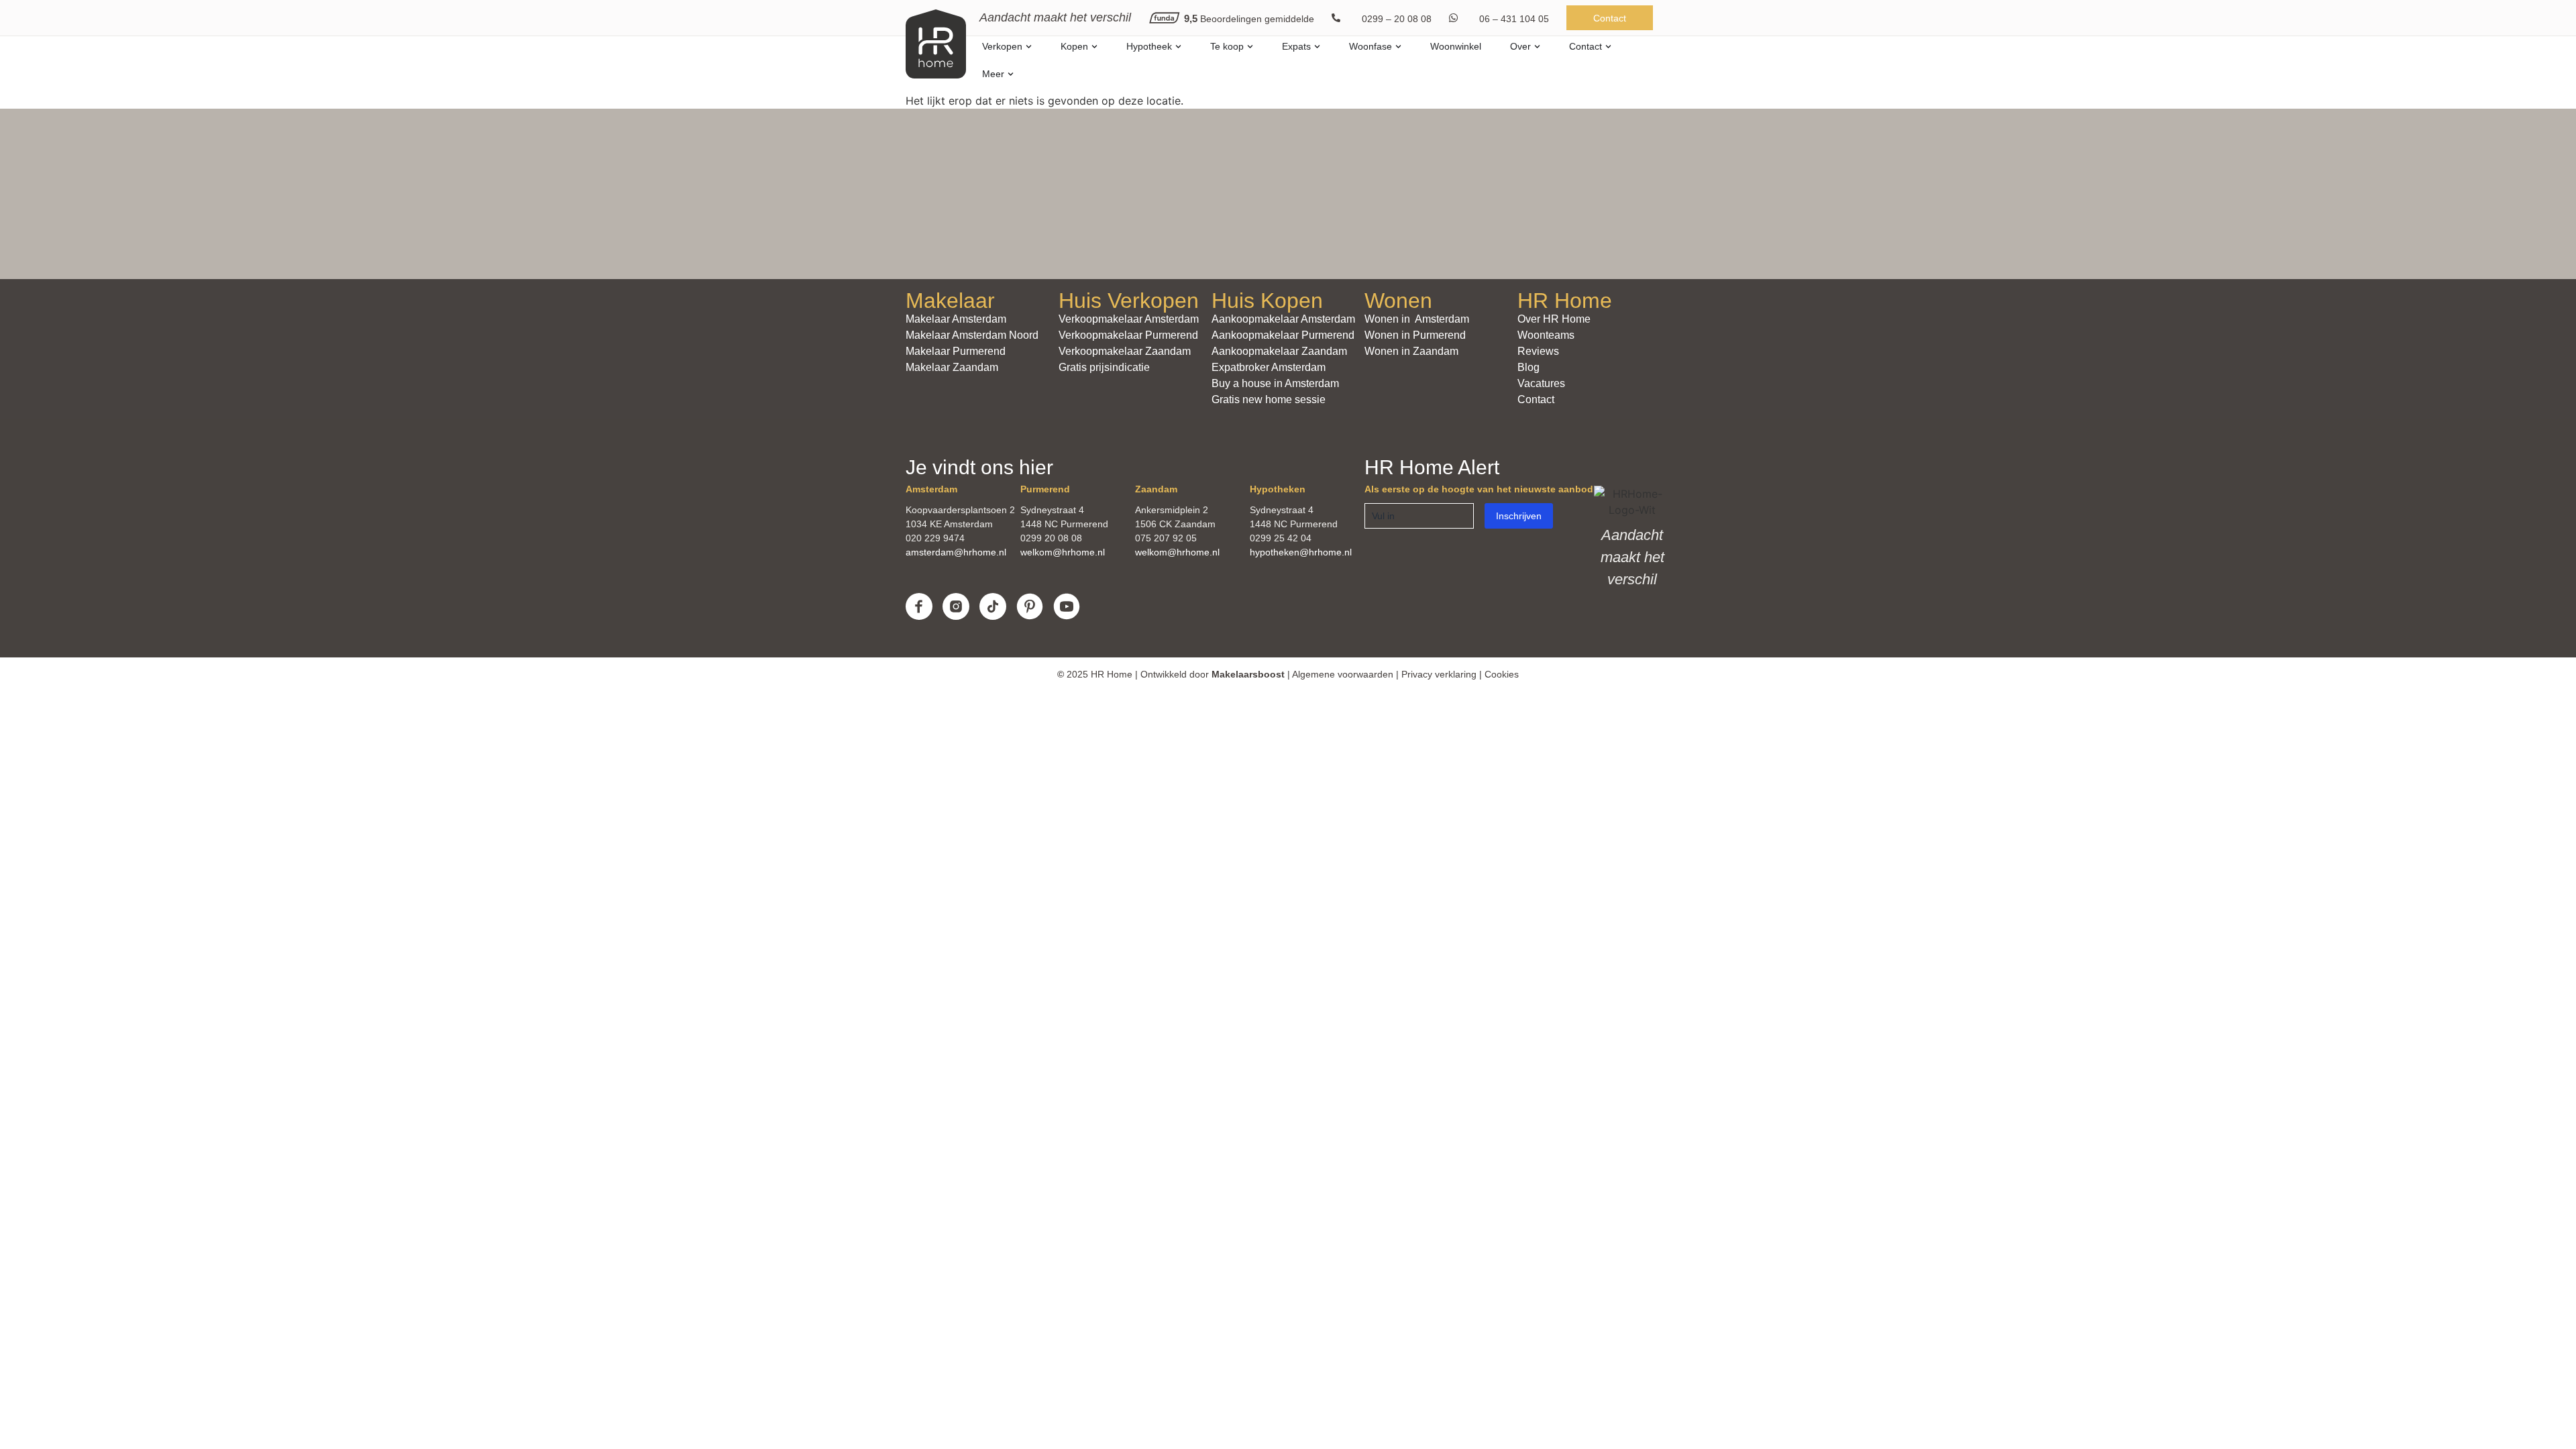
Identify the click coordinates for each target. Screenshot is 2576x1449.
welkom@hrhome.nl (1063, 552)
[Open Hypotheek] (1178, 47)
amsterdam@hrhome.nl (956, 552)
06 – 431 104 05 (1514, 19)
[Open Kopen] (1094, 47)
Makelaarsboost (1248, 674)
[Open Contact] (1608, 47)
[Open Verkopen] (1029, 47)
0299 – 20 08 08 (1397, 19)
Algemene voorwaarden (1343, 674)
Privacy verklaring (1439, 674)
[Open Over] (1537, 47)
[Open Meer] (1011, 74)
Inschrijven (1519, 516)
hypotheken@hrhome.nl (1301, 552)
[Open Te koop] (1250, 47)
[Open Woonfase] (1398, 47)
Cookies (1502, 674)
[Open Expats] (1317, 47)
